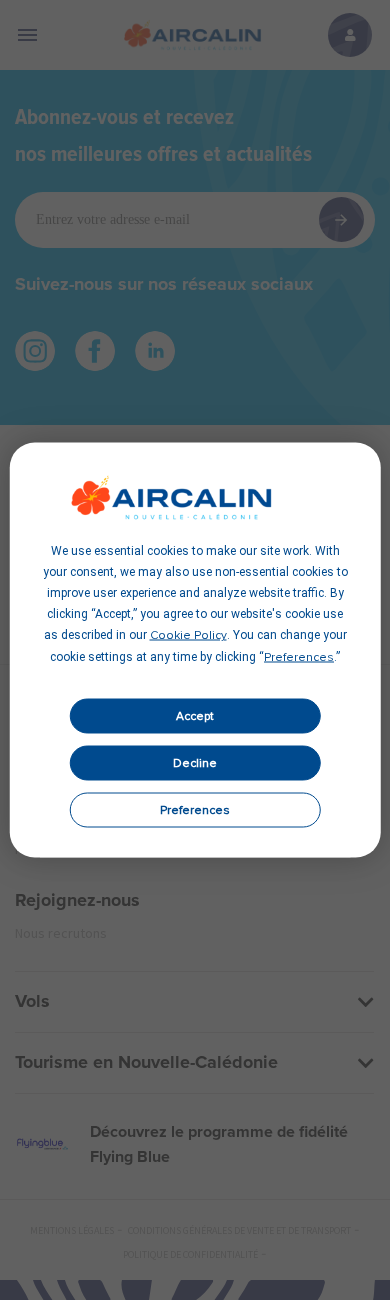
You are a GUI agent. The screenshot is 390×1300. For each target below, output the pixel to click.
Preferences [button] (299, 658)
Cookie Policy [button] (188, 636)
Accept (195, 716)
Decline (195, 763)
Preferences (195, 810)
